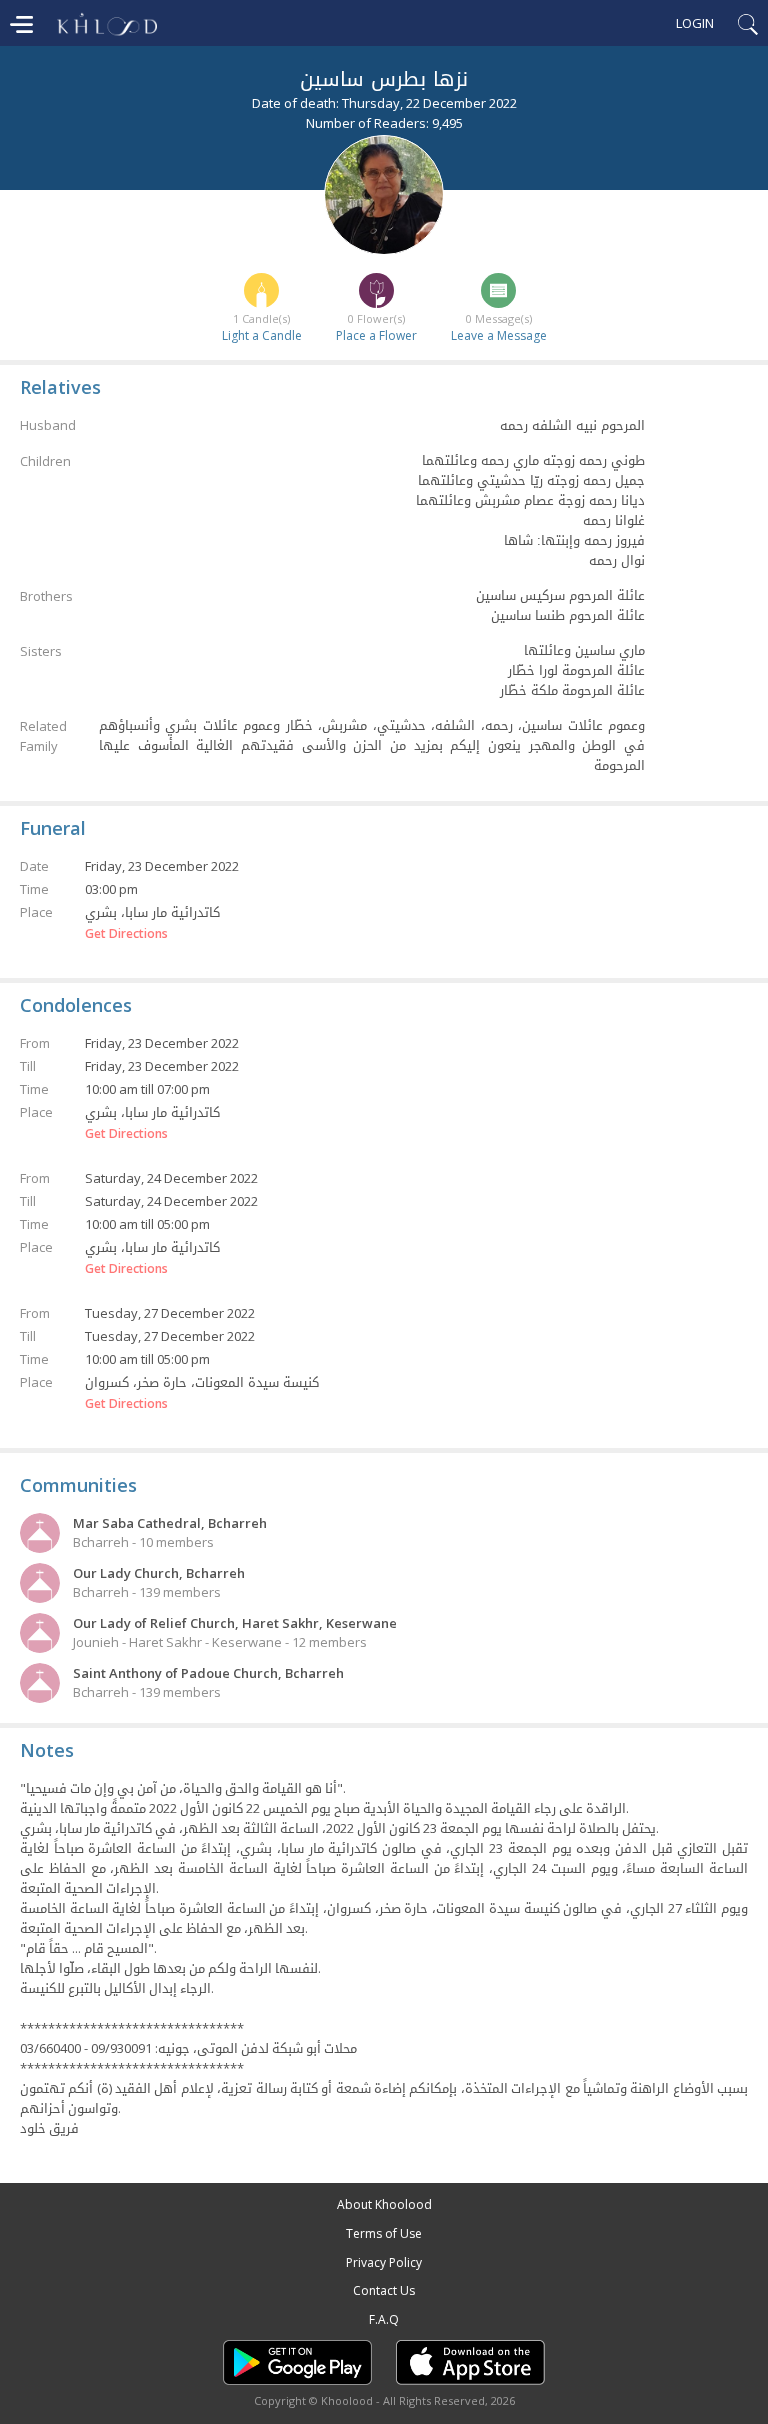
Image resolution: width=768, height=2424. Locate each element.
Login (695, 23)
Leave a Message (499, 335)
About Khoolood (384, 2204)
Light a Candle (262, 335)
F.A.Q (384, 2319)
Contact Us (384, 2290)
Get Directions (126, 934)
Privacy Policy (384, 2262)
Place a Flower (376, 335)
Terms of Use (384, 2233)
